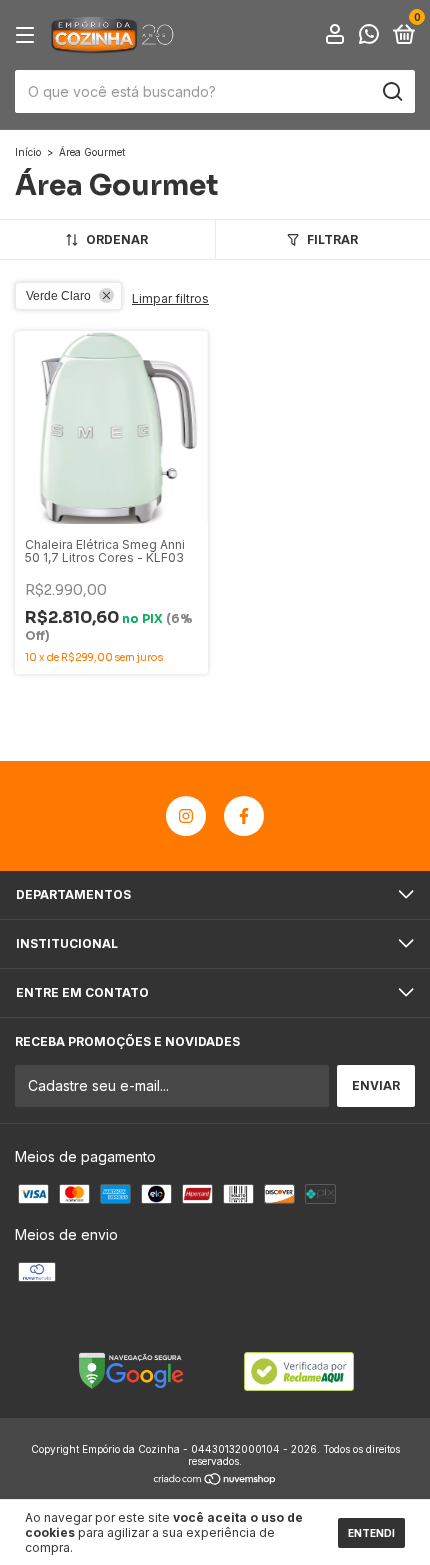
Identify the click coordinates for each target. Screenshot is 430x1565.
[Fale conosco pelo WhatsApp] (369, 36)
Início (28, 152)
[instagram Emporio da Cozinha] (186, 816)
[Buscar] (391, 92)
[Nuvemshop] (215, 1480)
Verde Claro (58, 296)
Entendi (371, 1533)
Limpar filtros (170, 298)
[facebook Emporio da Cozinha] (244, 816)
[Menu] (28, 35)
